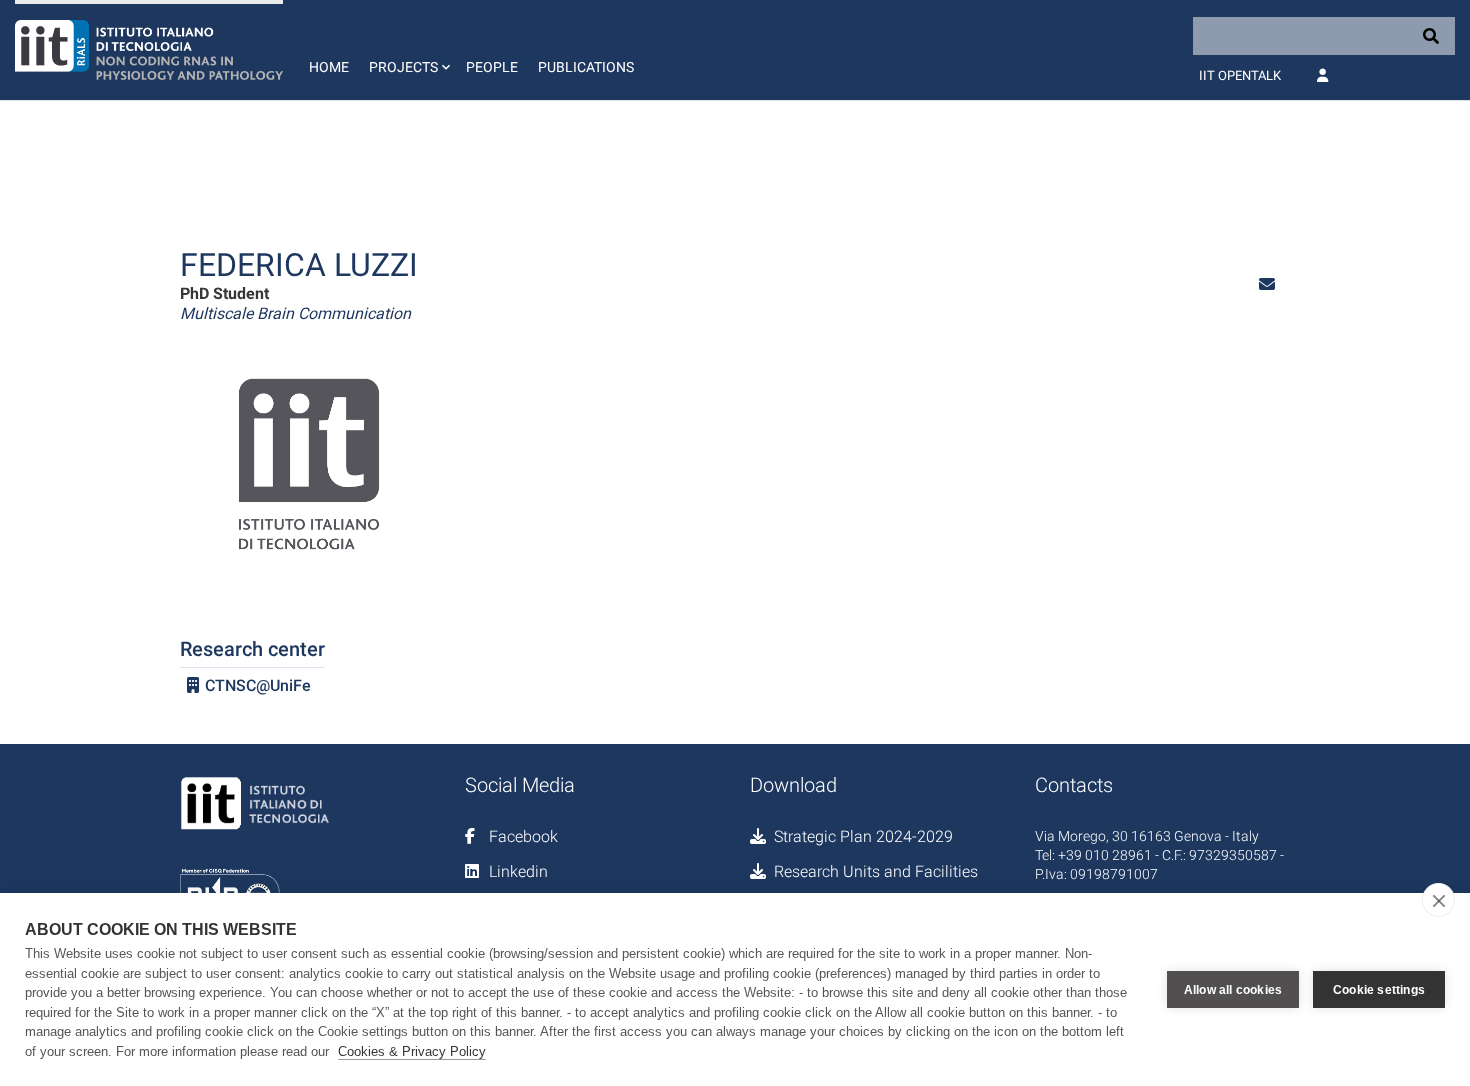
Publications (586, 67)
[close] (1438, 900)
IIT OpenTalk (1240, 75)
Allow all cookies (1233, 990)
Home (329, 67)
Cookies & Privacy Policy (412, 1051)
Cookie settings (1379, 990)
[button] (407, 50)
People (492, 67)
